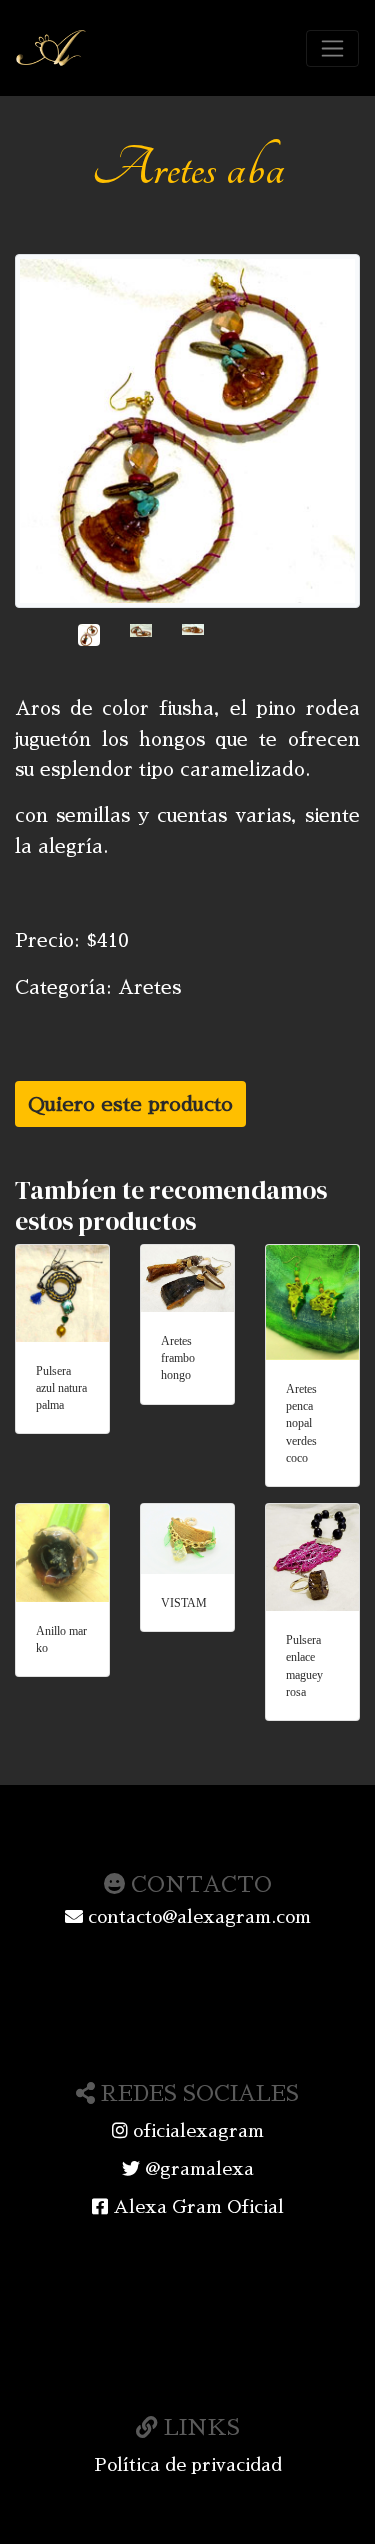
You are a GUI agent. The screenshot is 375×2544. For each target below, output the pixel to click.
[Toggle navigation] (332, 48)
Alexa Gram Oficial (196, 2207)
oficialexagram (196, 2131)
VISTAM (184, 1603)
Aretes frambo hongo (178, 1358)
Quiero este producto (130, 1104)
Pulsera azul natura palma (61, 1388)
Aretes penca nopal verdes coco (301, 1423)
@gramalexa (197, 2169)
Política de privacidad (188, 2465)
